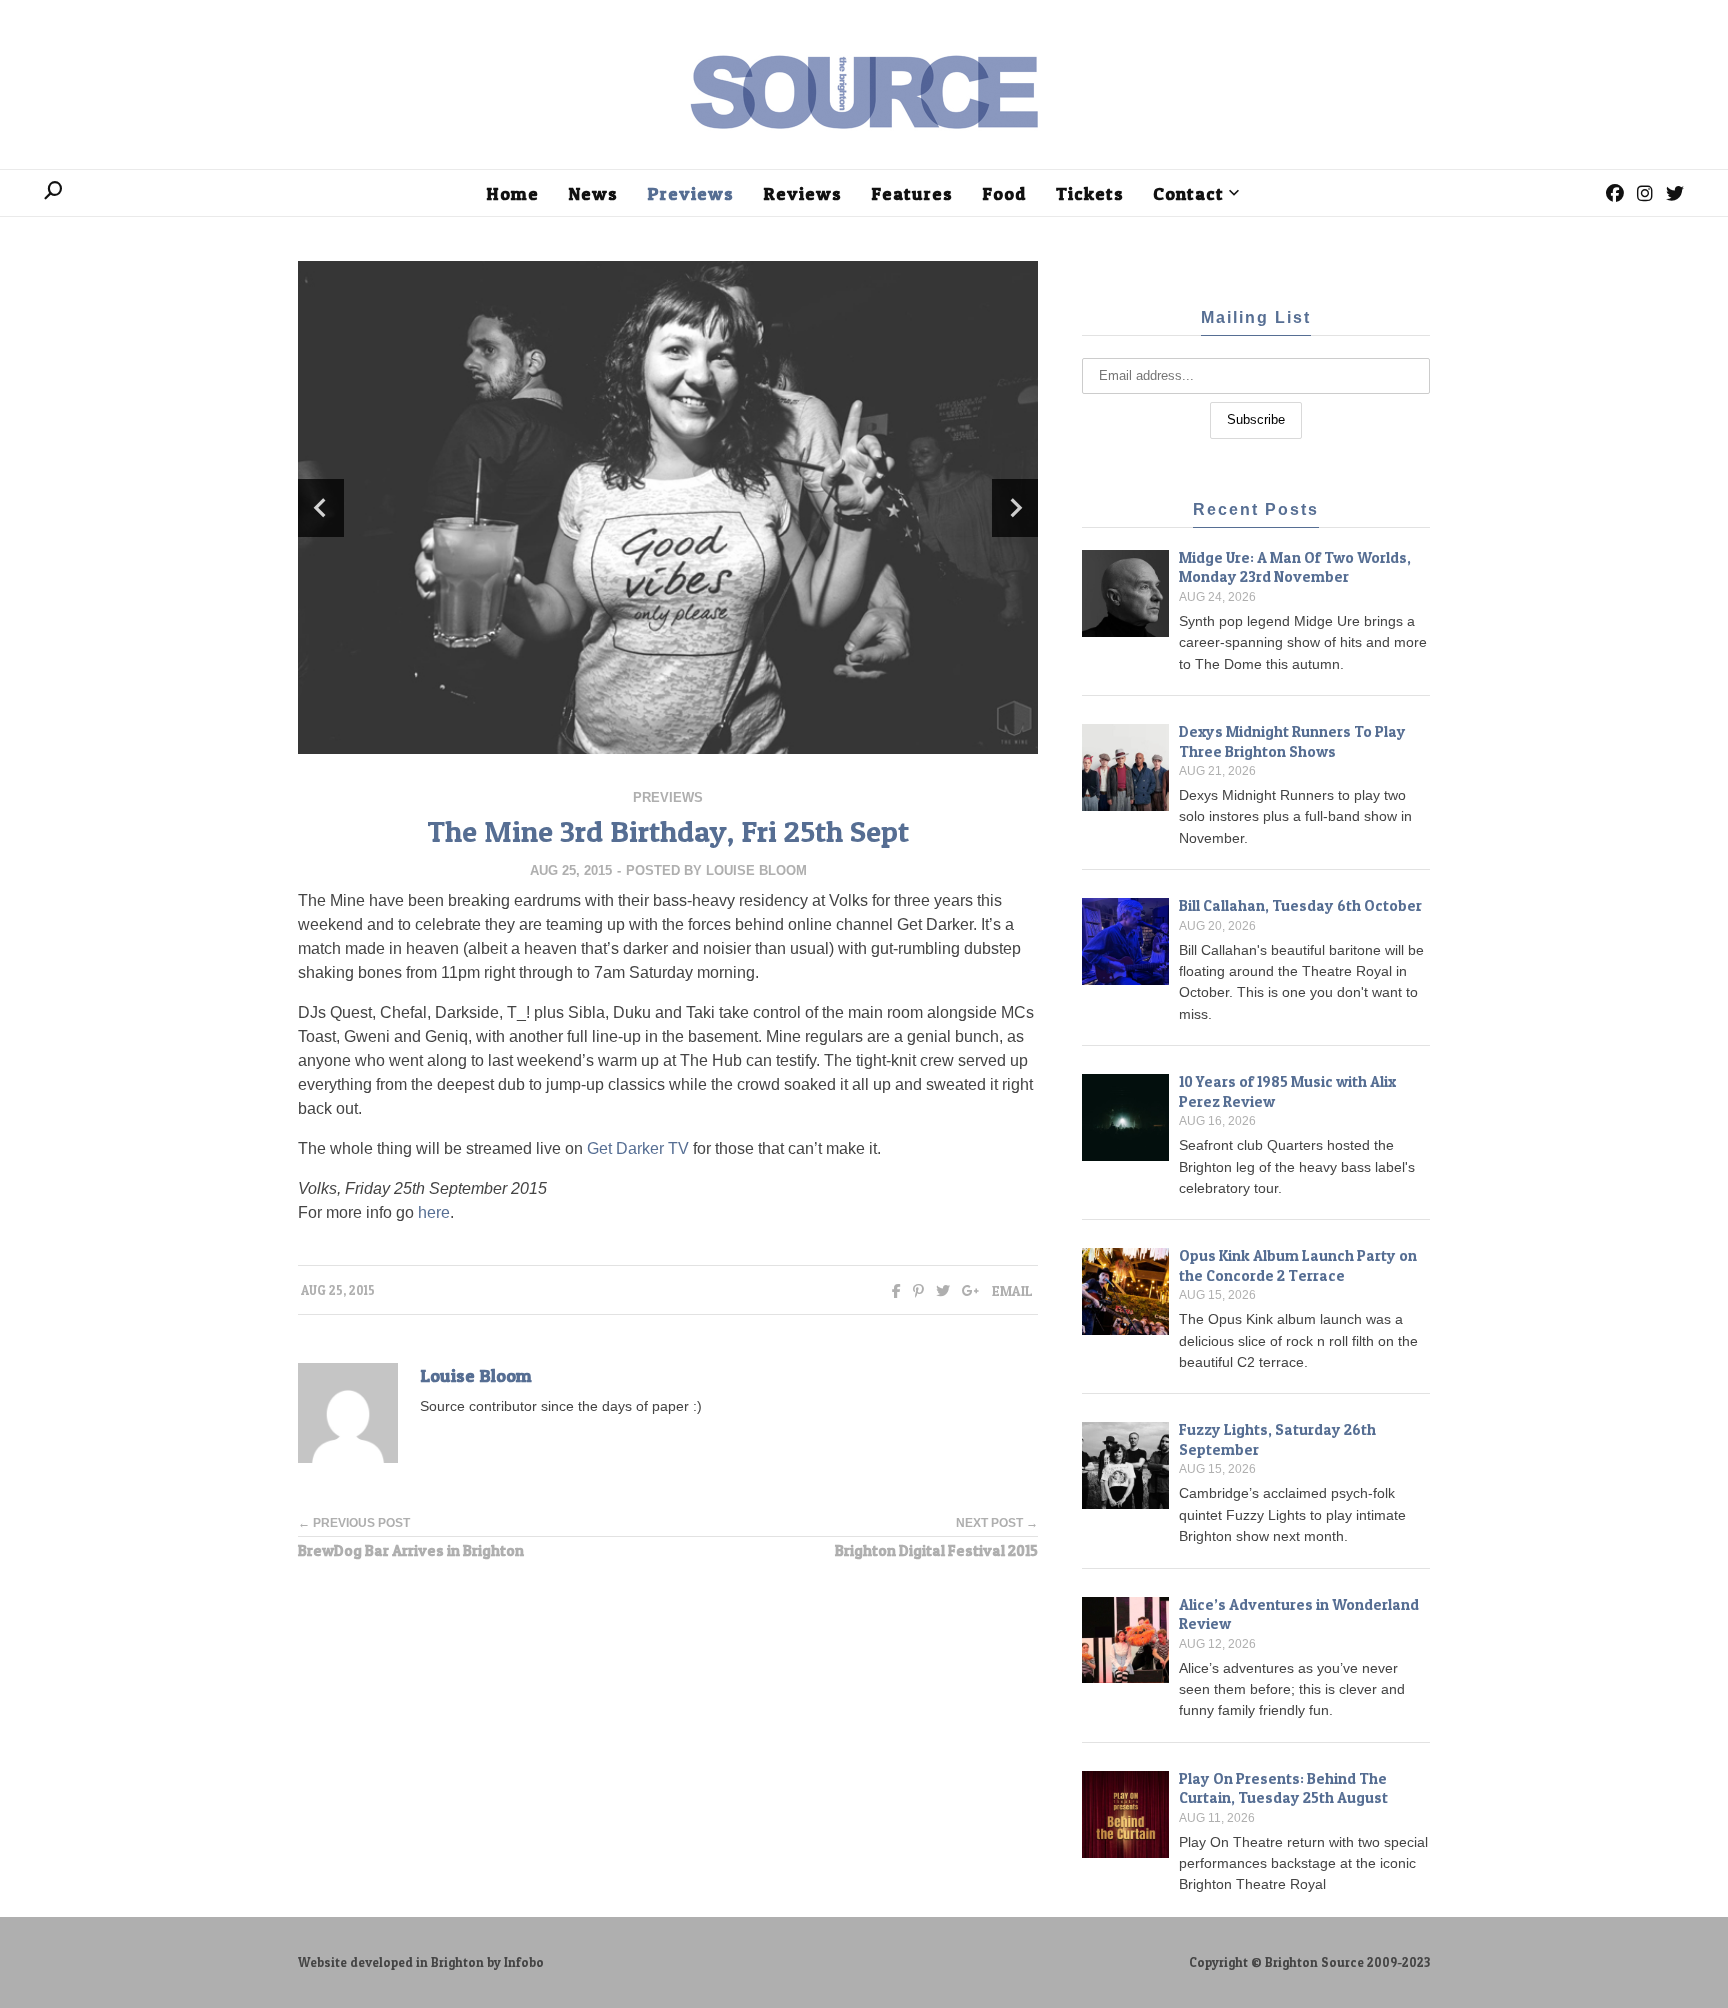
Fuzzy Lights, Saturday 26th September (1277, 1439)
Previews (668, 797)
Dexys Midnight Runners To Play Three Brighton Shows (1292, 741)
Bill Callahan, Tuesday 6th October (1300, 905)
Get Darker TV (638, 1148)
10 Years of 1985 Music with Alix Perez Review (1287, 1091)
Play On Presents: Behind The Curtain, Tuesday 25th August (1283, 1788)
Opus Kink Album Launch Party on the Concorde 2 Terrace (1298, 1265)
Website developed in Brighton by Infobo (421, 1962)
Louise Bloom (756, 870)
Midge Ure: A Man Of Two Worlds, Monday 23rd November (1295, 567)
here (434, 1212)
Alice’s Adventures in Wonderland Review (1299, 1614)
